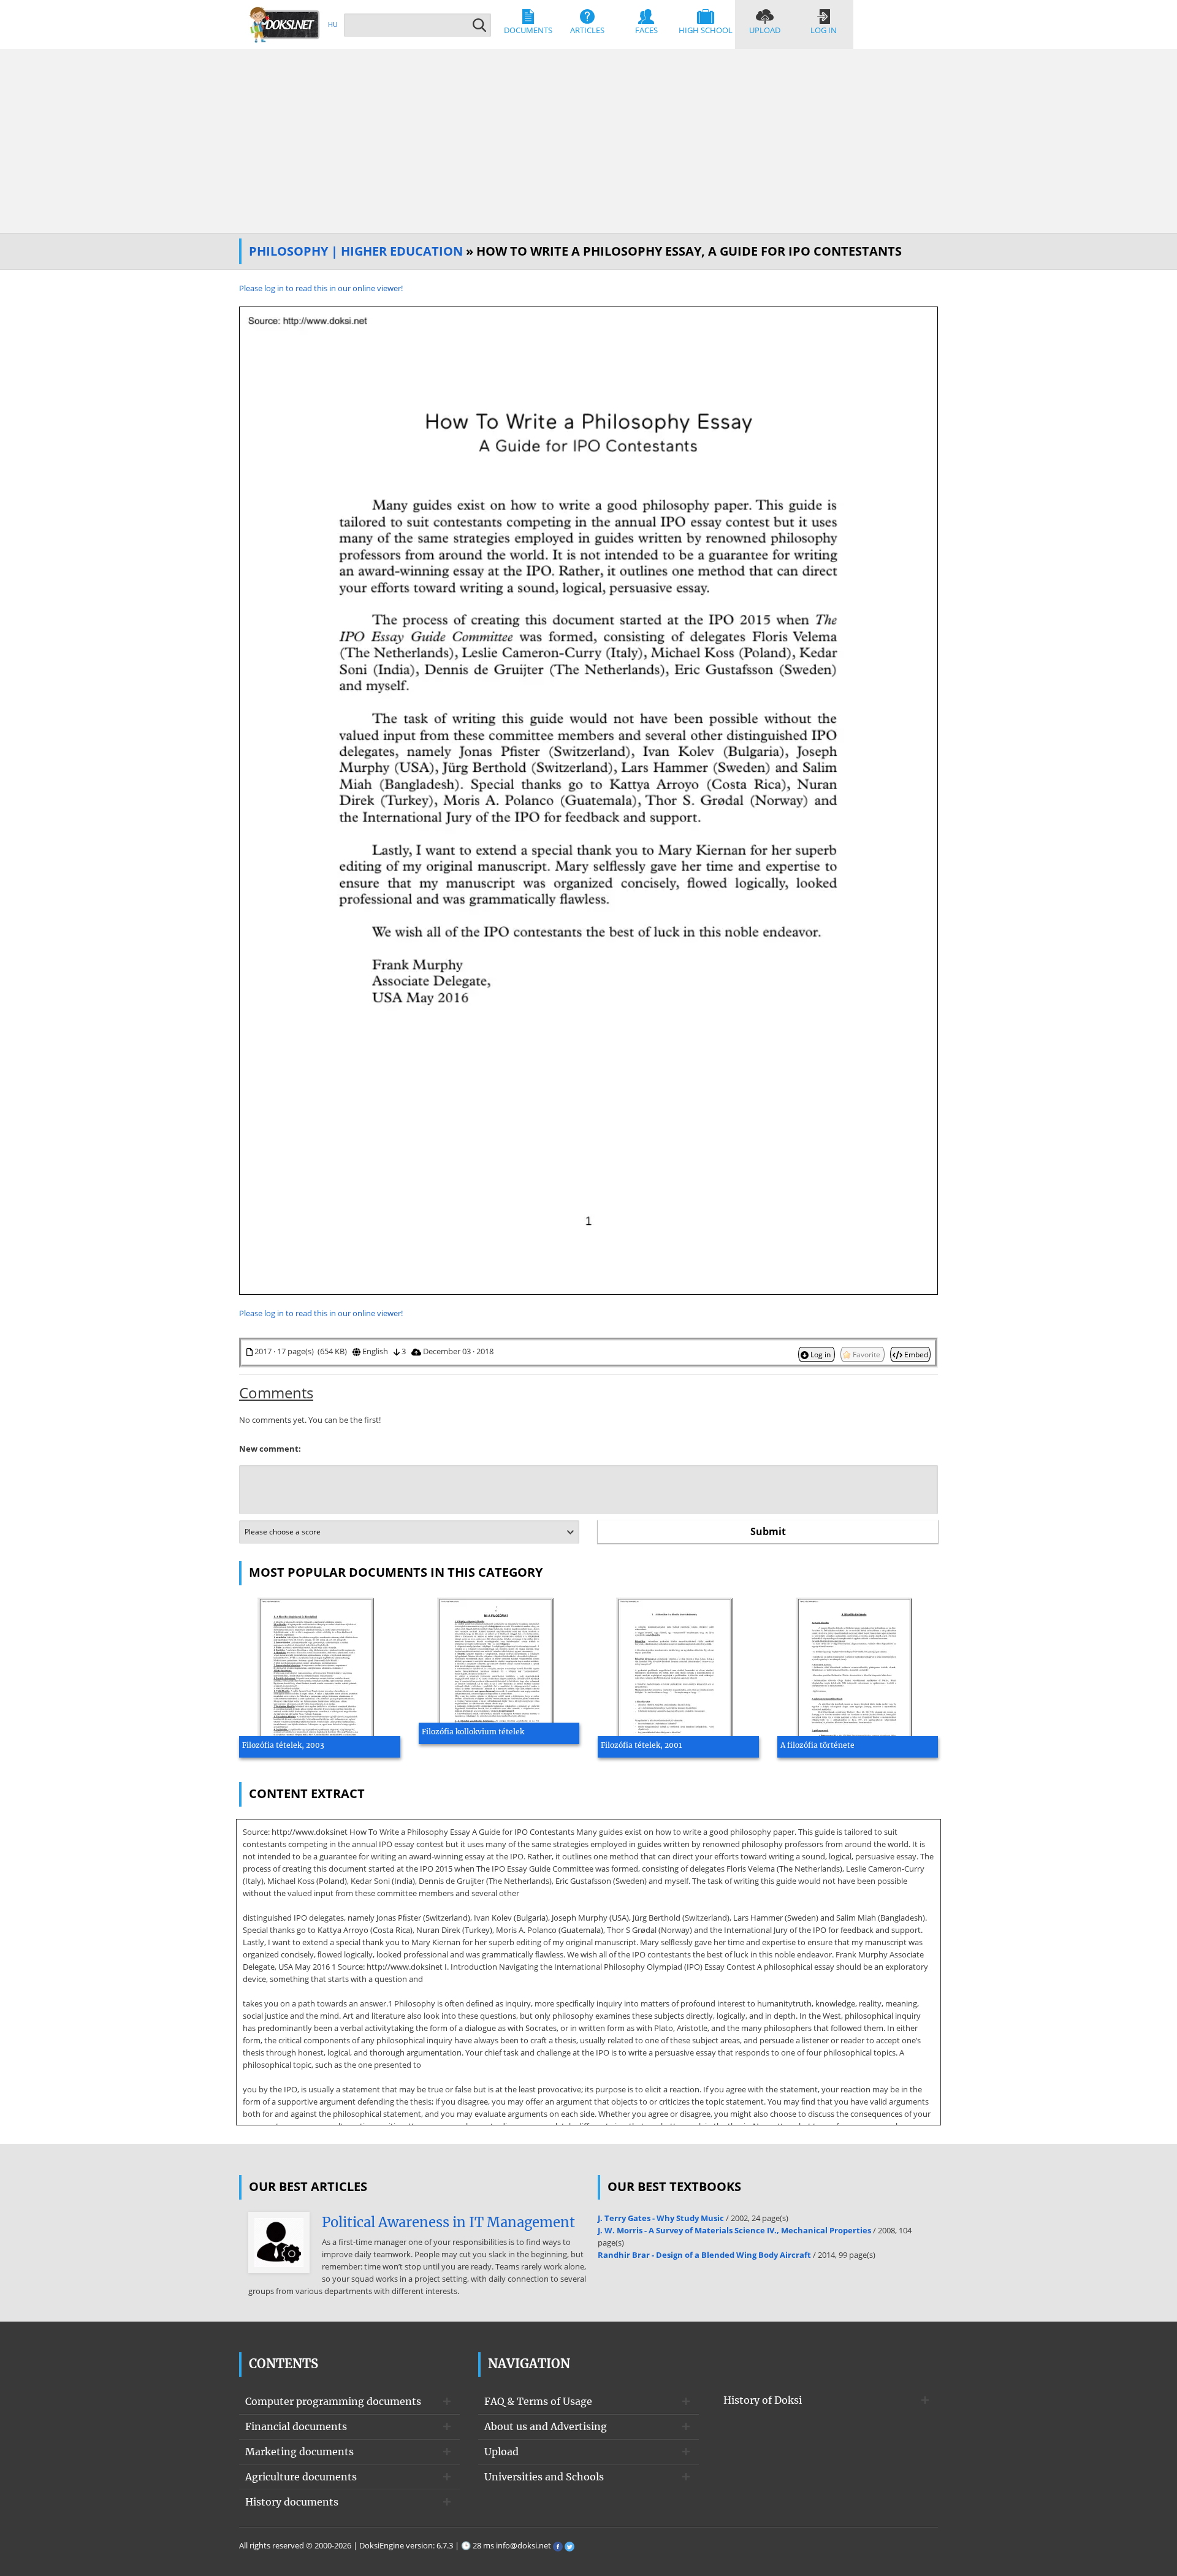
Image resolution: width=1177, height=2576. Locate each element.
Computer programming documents (333, 2401)
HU (333, 24)
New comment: (270, 1449)
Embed (915, 1354)
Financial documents (296, 2426)
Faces (646, 30)
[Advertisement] (588, 141)
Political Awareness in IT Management (448, 2222)
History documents (292, 2502)
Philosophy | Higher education (356, 251)
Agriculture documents (301, 2477)
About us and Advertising (546, 2426)
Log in (824, 30)
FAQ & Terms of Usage (538, 2401)
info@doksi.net (524, 2545)
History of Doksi (763, 2400)
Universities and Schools (544, 2477)
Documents (528, 30)
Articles (587, 30)
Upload (765, 30)
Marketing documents (299, 2452)
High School (706, 30)
